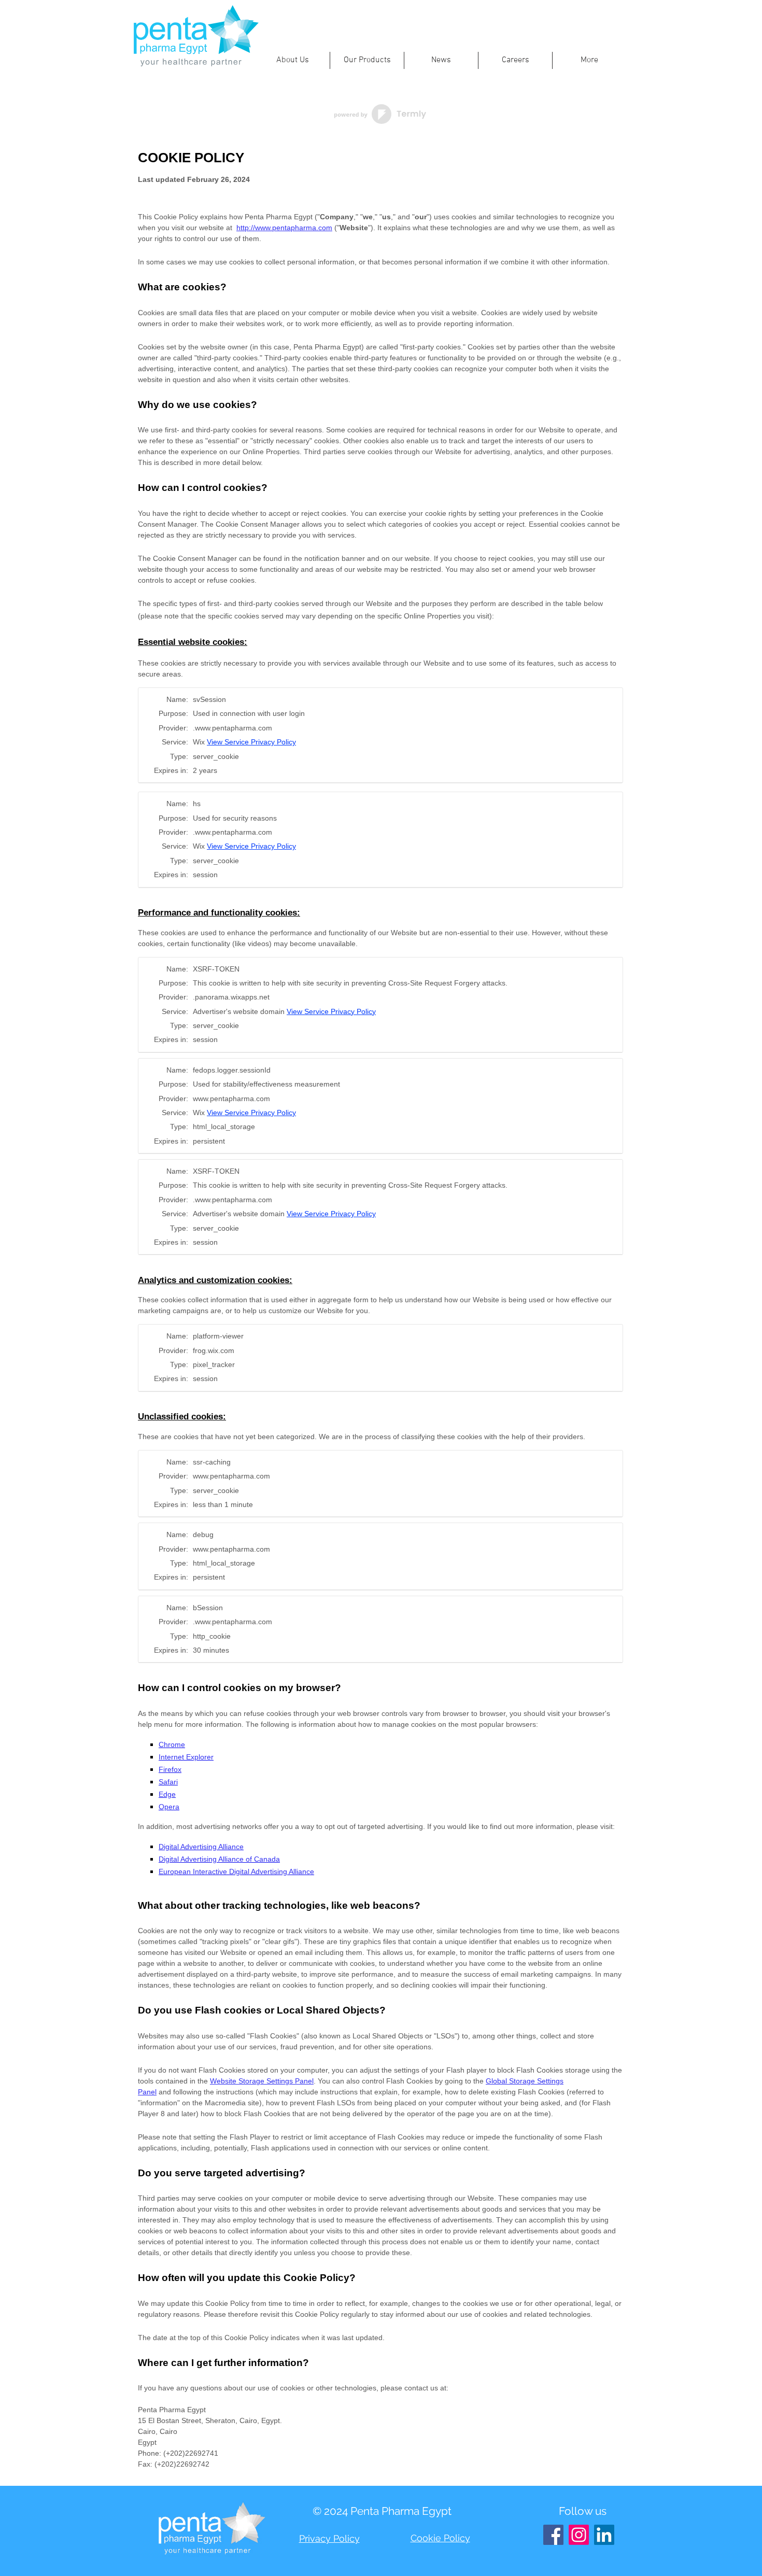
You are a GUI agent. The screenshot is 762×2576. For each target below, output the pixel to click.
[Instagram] (579, 2535)
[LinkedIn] (604, 2535)
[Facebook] (553, 2535)
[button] (292, 60)
